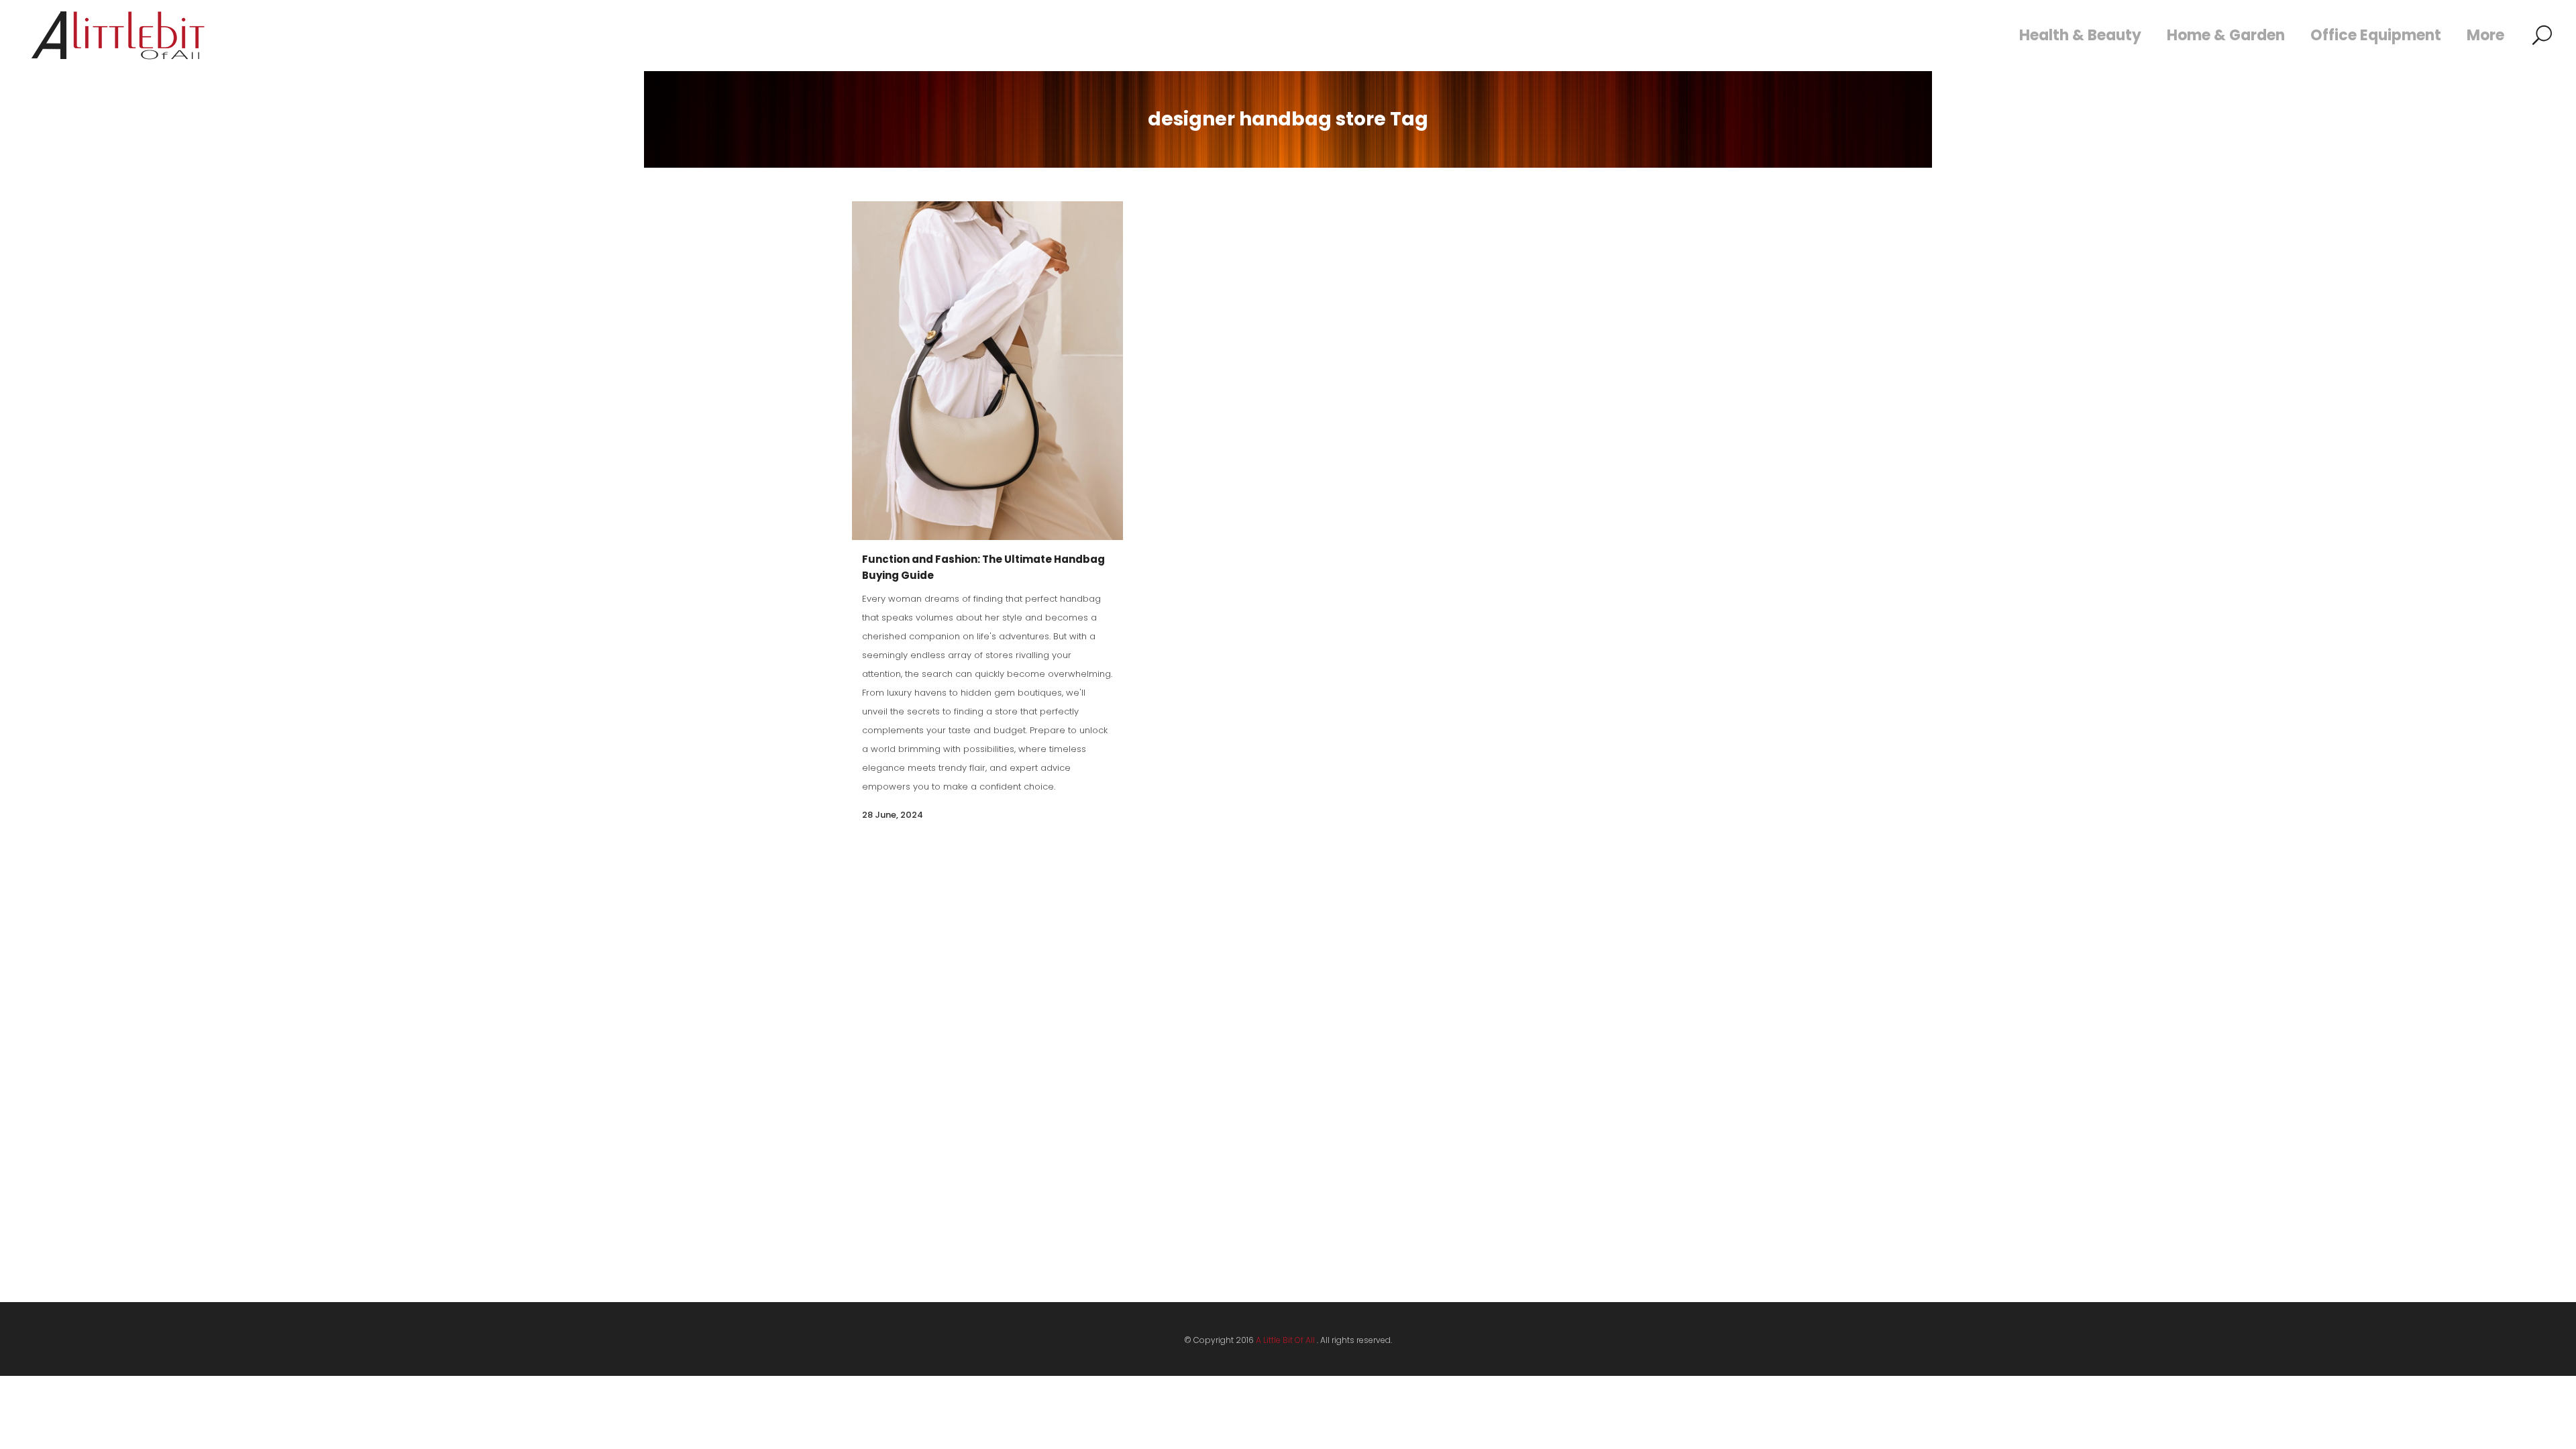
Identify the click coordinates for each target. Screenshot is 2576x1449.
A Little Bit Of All (1285, 1340)
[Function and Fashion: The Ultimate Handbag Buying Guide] (987, 371)
